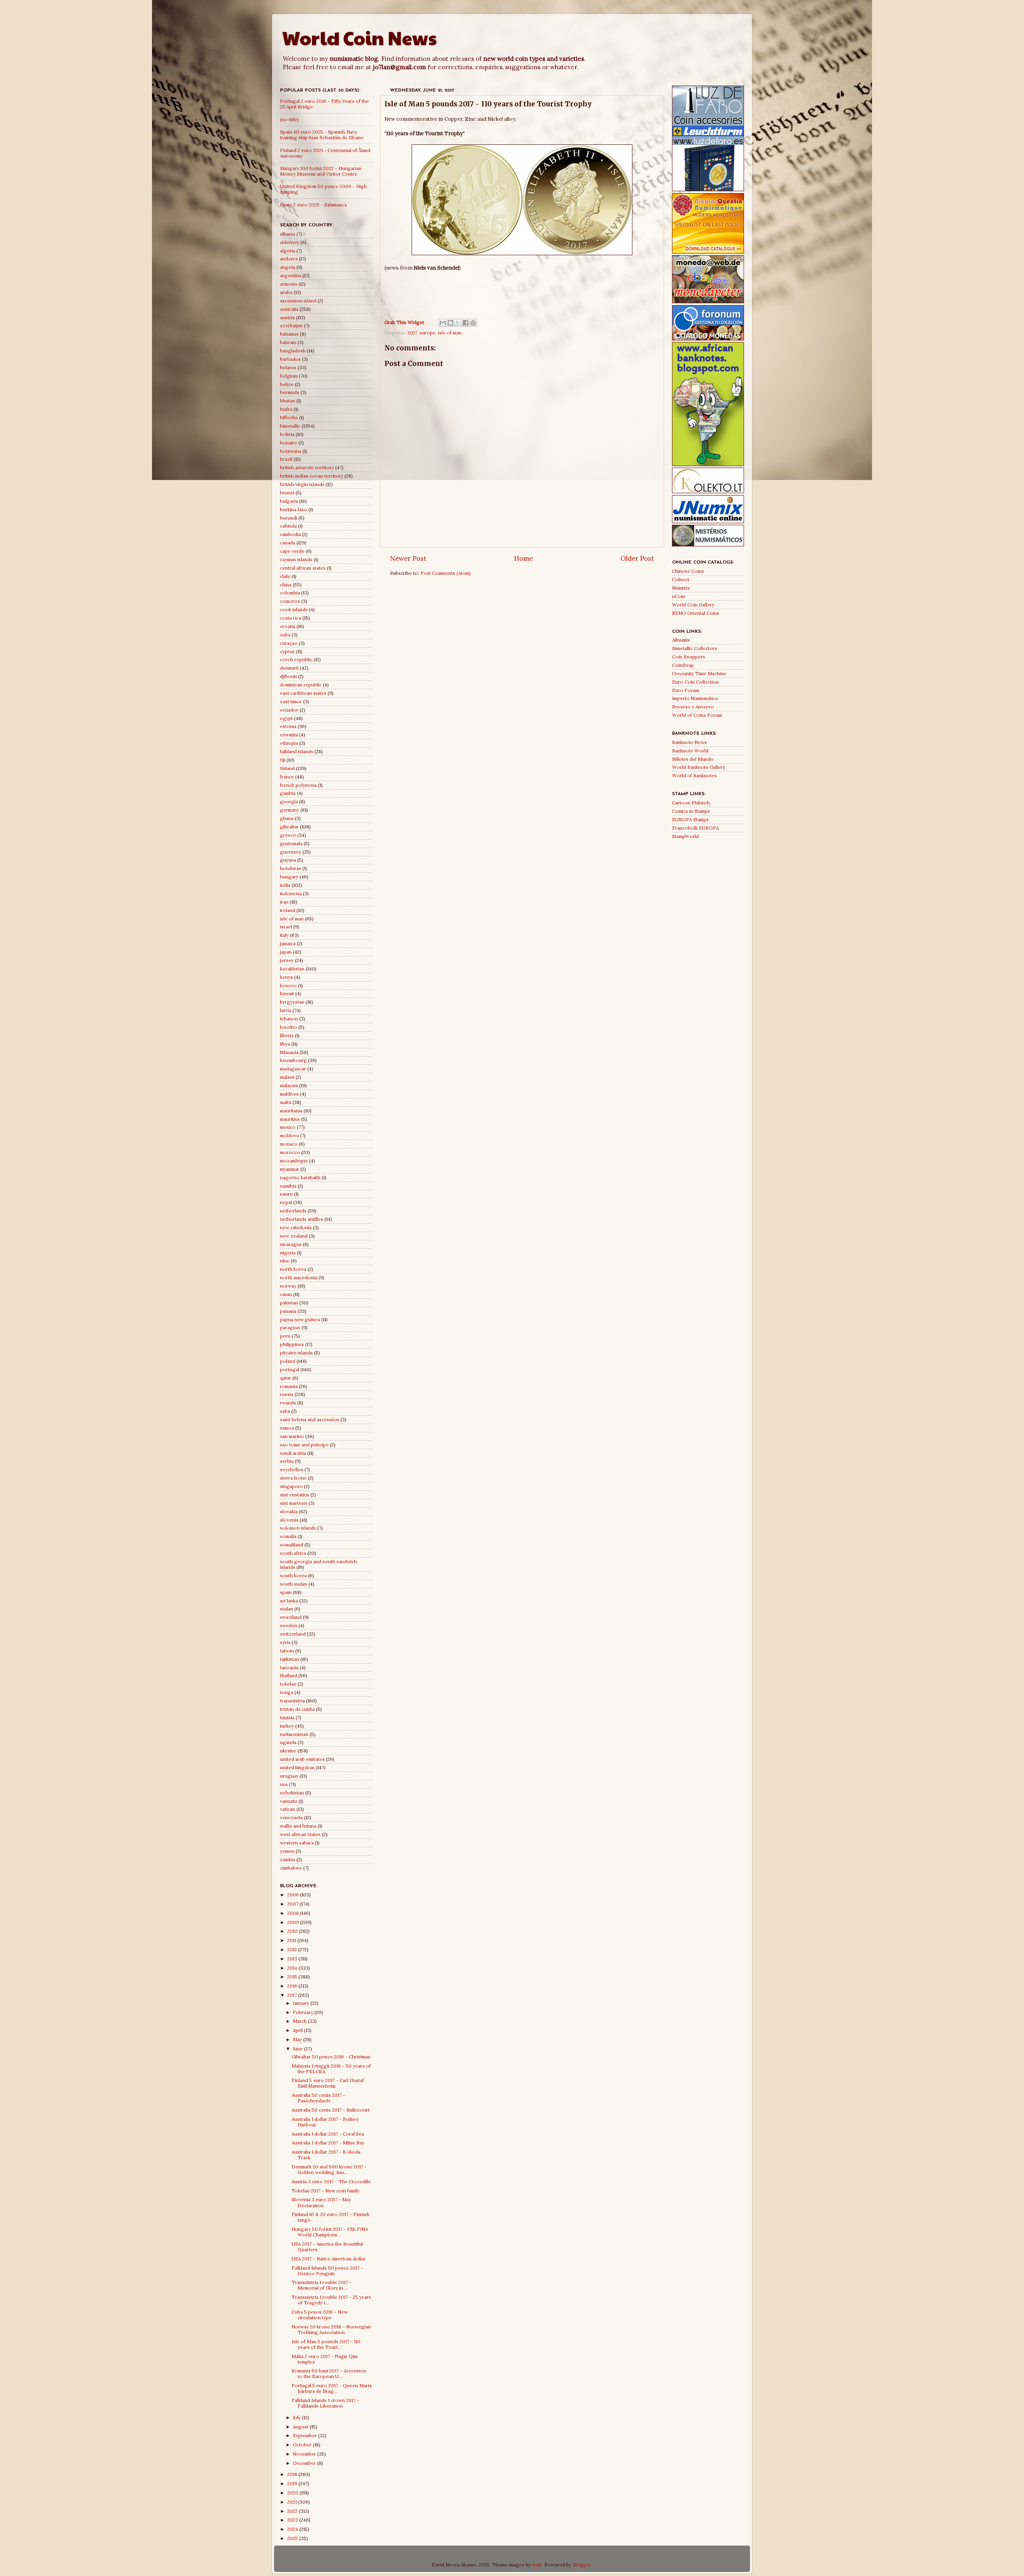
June (298, 2049)
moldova (289, 1135)
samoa (287, 1428)
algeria (288, 251)
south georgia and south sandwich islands (318, 1564)
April (298, 2030)
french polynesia (298, 785)
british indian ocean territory (312, 476)
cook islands (294, 609)
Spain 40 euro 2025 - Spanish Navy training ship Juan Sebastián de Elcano (322, 135)
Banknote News (689, 742)
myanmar (290, 1169)
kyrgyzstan (292, 1002)
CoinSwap (683, 665)
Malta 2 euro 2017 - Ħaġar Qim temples (325, 2359)
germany (290, 810)
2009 (294, 1922)
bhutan (288, 401)
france (287, 777)
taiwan (287, 1651)
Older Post (637, 558)
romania (289, 1386)
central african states (303, 568)
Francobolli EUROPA (695, 828)
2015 (293, 1977)
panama (288, 1311)
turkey (287, 1726)
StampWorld (685, 836)
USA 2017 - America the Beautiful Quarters (327, 2247)
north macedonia (299, 1277)
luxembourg (293, 1060)
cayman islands (296, 559)
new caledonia (296, 1227)
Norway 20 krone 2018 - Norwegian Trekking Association (331, 2329)
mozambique (294, 1161)
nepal (286, 1202)
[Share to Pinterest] (473, 323)
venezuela (291, 1817)
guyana (288, 860)
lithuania (289, 1052)
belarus (288, 367)
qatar (286, 1378)
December (305, 2463)
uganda (288, 1742)
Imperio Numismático (695, 698)
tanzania (289, 1667)
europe (427, 333)
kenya (286, 977)
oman (286, 1294)
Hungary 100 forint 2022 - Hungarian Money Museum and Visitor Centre (321, 171)
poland (288, 1361)
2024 (293, 2529)
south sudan (294, 1584)
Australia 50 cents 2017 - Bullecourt (331, 2110)
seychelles (292, 1469)
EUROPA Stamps (690, 819)
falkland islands (297, 751)
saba (285, 1411)
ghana (287, 818)
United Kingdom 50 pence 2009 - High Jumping (323, 189)
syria (285, 1642)
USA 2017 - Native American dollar (329, 2259)
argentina (291, 275)
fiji (283, 760)
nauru (286, 1194)
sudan (287, 1609)
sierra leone (293, 1478)
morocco (290, 1152)
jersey (287, 960)
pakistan (289, 1303)
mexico (288, 1127)
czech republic (296, 659)
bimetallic (290, 426)
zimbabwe (291, 1868)
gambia (288, 793)
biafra (286, 409)
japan (286, 952)
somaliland (292, 1545)
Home (523, 558)
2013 (293, 1959)
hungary (289, 877)
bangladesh (293, 351)
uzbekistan (292, 1793)
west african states (300, 1834)
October (303, 2445)
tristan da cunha (297, 1709)
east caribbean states (303, 693)
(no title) (289, 119)
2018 (293, 2474)
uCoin (679, 596)
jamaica (288, 943)
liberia (287, 1035)
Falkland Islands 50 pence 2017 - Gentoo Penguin (327, 2271)
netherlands (293, 1211)
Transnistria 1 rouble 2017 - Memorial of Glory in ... (322, 2285)
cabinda (288, 526)
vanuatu (289, 1801)
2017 (412, 333)
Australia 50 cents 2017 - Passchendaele (318, 2098)
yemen (287, 1851)
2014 (293, 1968)
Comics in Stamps (691, 811)
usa (284, 1784)
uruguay (289, 1776)
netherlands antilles (302, 1219)
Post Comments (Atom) (446, 573)
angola (288, 267)
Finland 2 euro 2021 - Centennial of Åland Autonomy (325, 153)
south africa (293, 1553)
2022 (293, 2511)
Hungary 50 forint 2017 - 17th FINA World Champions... (330, 2232)
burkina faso (294, 509)
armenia (289, 284)
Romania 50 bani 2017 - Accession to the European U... (329, 2373)
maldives (289, 1094)
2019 (293, 2483)
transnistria (292, 1701)
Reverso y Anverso (693, 707)
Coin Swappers (689, 657)
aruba (286, 292)
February (304, 2012)
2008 (294, 1913)
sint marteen (294, 1503)
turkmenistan (294, 1734)
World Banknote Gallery (699, 767)
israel (286, 927)
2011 (292, 1940)
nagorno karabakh (300, 1177)
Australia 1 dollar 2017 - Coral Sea (328, 2134)
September (305, 2435)
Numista (681, 588)
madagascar (293, 1069)
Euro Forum (686, 690)
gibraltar (289, 827)
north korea (293, 1269)
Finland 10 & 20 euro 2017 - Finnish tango (331, 2217)
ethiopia (289, 743)
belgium (289, 376)
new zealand (294, 1236)
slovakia (289, 1511)
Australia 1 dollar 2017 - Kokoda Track (326, 2155)
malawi (287, 1077)
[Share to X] (458, 323)
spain (286, 1592)
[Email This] (443, 323)
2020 (293, 2493)
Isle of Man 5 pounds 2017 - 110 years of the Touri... (326, 2344)
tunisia (287, 1717)
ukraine (288, 1751)
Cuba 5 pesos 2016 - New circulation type (320, 2315)
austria (287, 317)
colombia (290, 593)
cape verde (292, 551)
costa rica (291, 618)
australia (289, 309)
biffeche (289, 417)
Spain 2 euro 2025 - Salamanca (313, 205)
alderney (290, 242)
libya (285, 1044)
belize (287, 384)
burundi (289, 518)
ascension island (298, 301)
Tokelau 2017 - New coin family (326, 2191)
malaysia (289, 1085)
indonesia (291, 893)
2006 (294, 1895)
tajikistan (290, 1659)
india (285, 885)
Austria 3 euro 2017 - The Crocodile (331, 2181)
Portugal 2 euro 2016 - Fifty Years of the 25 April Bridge (324, 104)
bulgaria (289, 501)
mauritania (291, 1111)
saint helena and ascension (310, 1419)
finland (287, 768)
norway (288, 1286)
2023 (293, 2520)
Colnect (681, 579)
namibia (288, 1186)
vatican (288, 1809)
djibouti (288, 676)
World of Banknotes (694, 775)
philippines (292, 1344)
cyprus (287, 651)
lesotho (289, 1027)
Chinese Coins (688, 571)
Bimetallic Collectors (695, 648)
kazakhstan (292, 969)
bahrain (288, 342)
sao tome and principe (304, 1445)
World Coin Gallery (693, 605)
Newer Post (408, 558)
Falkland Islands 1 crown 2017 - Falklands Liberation (325, 2403)
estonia (288, 726)
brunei (287, 493)
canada (288, 543)
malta (286, 1102)
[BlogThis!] (450, 323)
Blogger (582, 2565)
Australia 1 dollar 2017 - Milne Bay (328, 2143)
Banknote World (690, 751)
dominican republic (301, 685)
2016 (293, 1986)
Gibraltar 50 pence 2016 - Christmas (331, 2057)
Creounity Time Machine (699, 673)
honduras (291, 868)
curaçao (289, 643)
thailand (289, 1675)
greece (288, 835)
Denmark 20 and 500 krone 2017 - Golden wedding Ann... (329, 2169)
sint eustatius (295, 1495)
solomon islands (298, 1528)
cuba (285, 635)
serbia (287, 1461)
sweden (289, 1625)
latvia (286, 1010)
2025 (293, 2538)
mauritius (290, 1119)
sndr (537, 2565)
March (300, 2021)
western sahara (297, 1843)
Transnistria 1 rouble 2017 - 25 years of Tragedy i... (331, 2300)
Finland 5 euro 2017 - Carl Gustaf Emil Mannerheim (328, 2083)
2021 (293, 2502)
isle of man (450, 333)
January (302, 2003)
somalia (288, 1536)
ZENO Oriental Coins (696, 613)
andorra (289, 259)
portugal (290, 1369)
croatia (288, 626)
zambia (288, 1859)
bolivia (287, 434)
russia (287, 1394)
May (298, 2039)
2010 (293, 1931)
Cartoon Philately (691, 803)
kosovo (288, 985)
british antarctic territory (307, 467)
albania (288, 234)
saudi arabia (293, 1453)
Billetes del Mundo (693, 759)
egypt (286, 718)
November (305, 2454)
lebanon (289, 1019)
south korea (293, 1575)
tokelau (288, 1684)
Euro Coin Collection (695, 682)
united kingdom (297, 1767)
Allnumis (681, 640)
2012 (293, 1949)
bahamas (289, 334)
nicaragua (291, 1244)
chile (285, 576)
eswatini (289, 735)
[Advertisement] (522, 291)
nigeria (288, 1253)
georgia (289, 801)
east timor (291, 701)
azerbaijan (291, 325)
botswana (291, 451)
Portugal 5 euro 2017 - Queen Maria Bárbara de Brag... (332, 2388)
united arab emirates (302, 1759)
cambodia (290, 534)
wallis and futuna (298, 1826)
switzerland (293, 1634)
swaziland (291, 1617)
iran (284, 902)
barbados (290, 359)
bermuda (290, 392)
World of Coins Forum (697, 715)
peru (285, 1336)
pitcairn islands (296, 1353)
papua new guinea (300, 1319)
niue (285, 1261)
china (286, 585)
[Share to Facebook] (466, 323)
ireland (288, 910)
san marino (292, 1436)
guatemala (291, 843)
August (301, 2427)
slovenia (289, 1520)
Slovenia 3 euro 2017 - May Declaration (321, 2202)
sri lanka (289, 1601)
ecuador (289, 710)
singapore (291, 1486)
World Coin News (359, 38)
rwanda (288, 1403)
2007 (293, 1904)
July (297, 2417)
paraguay (290, 1327)
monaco (289, 1144)
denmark (289, 668)
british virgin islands (302, 484)
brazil (286, 459)
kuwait (287, 993)
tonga (287, 1692)
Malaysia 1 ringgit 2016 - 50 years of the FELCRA (331, 2069)
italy (284, 935)
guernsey (291, 852)
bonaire (289, 443)
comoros (290, 601)
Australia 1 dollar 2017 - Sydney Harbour (325, 2122)
